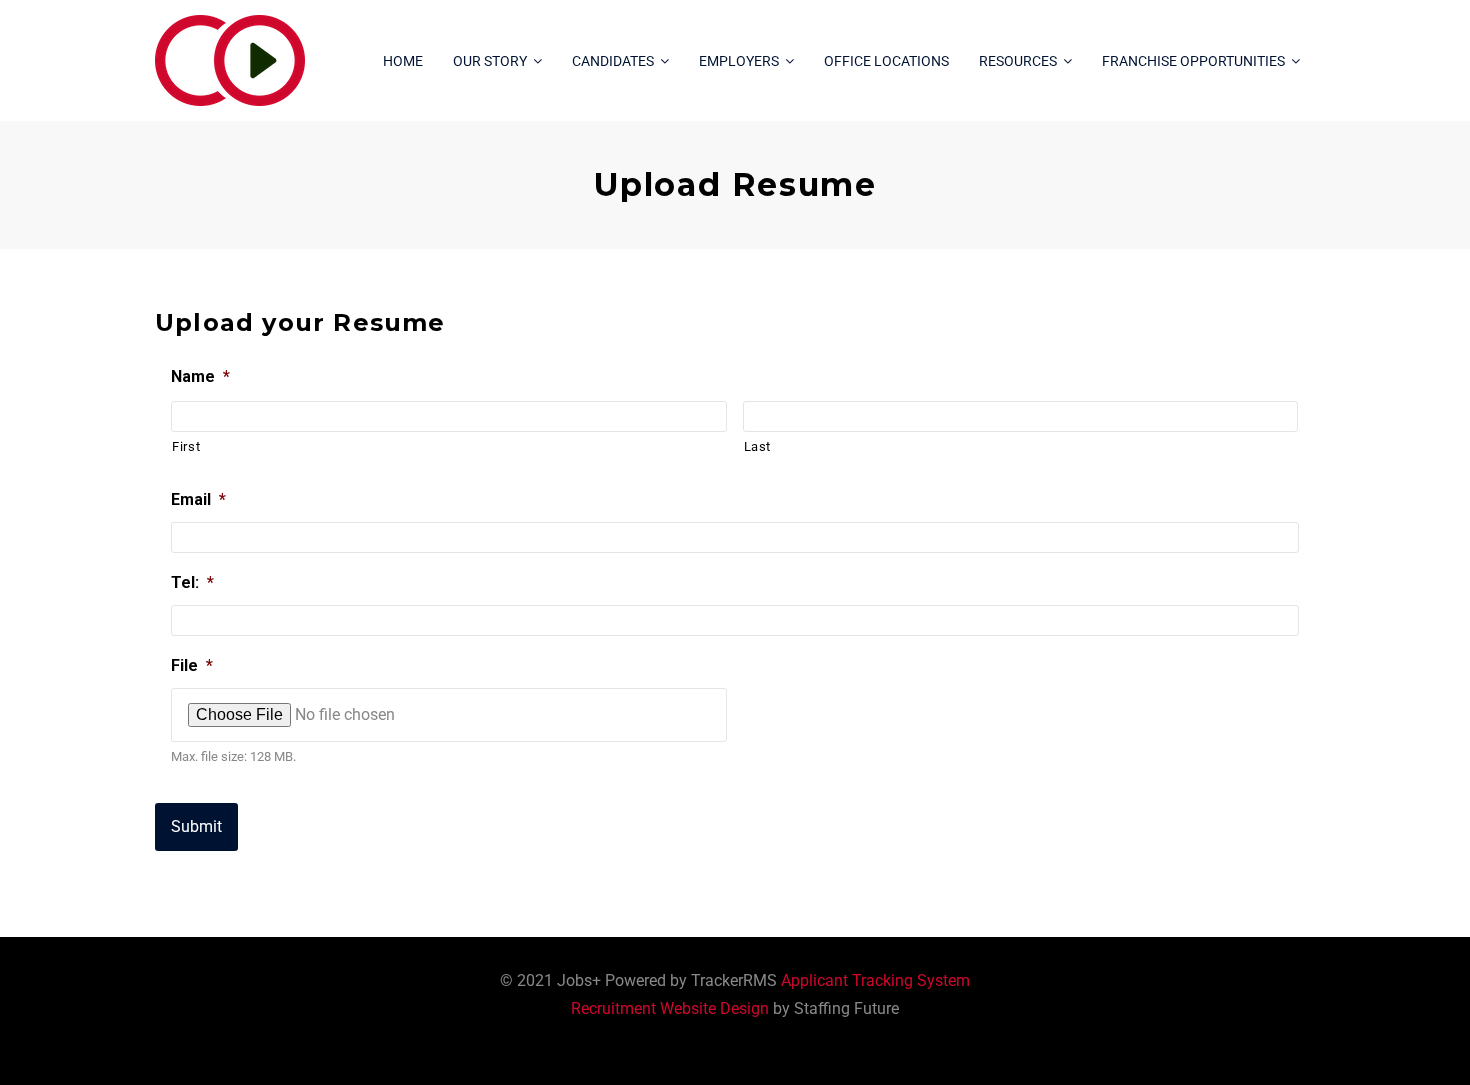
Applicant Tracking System (875, 980)
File (192, 665)
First (186, 446)
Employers (739, 61)
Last (758, 446)
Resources (1018, 61)
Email (198, 499)
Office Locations (886, 61)
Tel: (192, 582)
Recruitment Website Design (670, 1008)
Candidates (613, 61)
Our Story (490, 61)
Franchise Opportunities (1193, 61)
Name (200, 376)
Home (403, 61)
